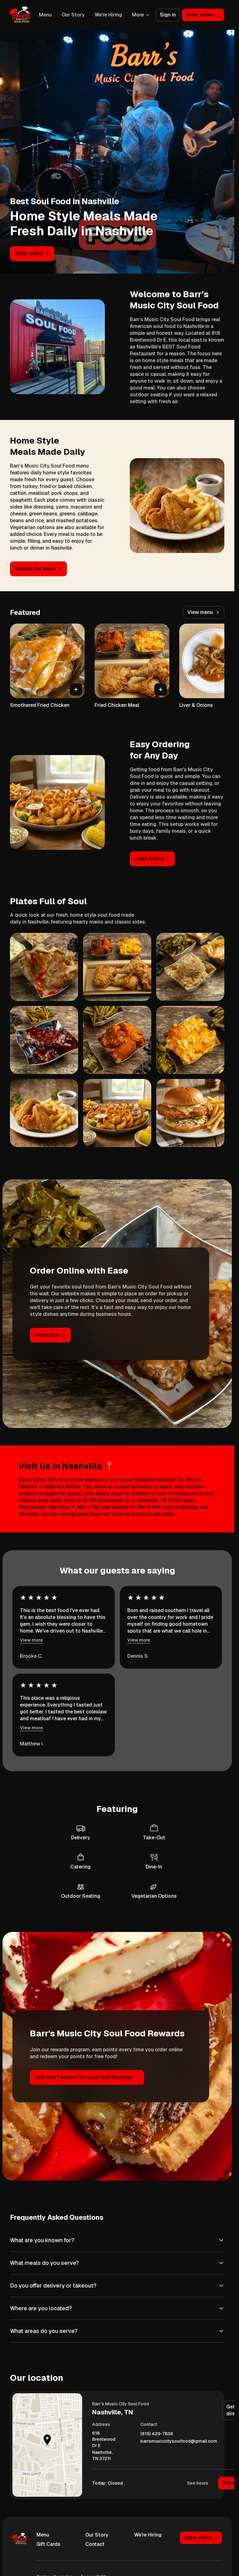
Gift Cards (48, 2544)
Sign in (168, 15)
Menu (45, 15)
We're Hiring (108, 15)
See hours (198, 2483)
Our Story (73, 15)
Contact (95, 2544)
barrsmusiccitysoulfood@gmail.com (179, 2441)
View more (31, 1640)
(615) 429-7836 (157, 2434)
